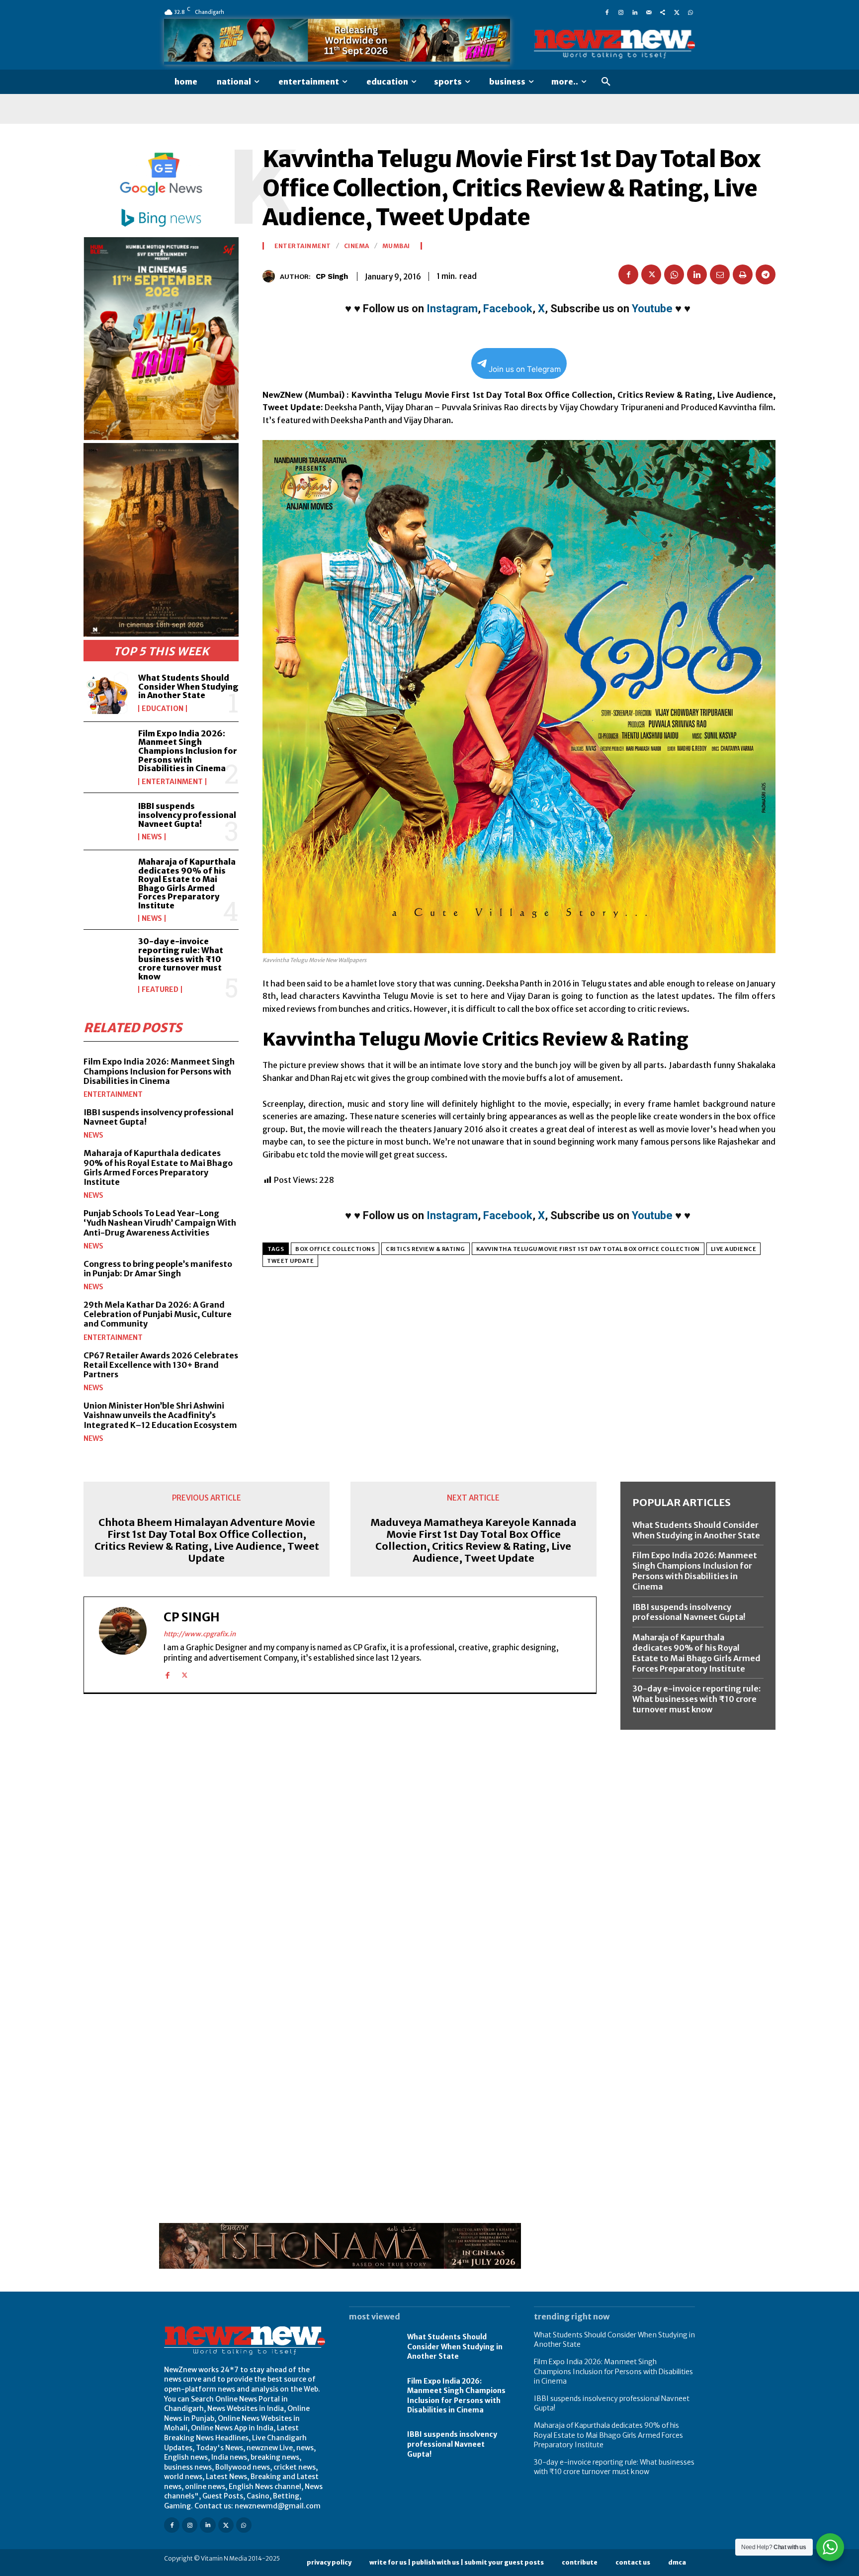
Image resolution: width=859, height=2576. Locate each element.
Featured (160, 989)
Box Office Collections (335, 1249)
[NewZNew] (614, 44)
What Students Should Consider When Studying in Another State (188, 686)
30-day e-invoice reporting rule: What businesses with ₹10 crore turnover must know (181, 959)
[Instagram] (621, 12)
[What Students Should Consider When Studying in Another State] (107, 693)
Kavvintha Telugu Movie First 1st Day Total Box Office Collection (588, 1249)
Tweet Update (290, 1261)
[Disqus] (340, 1838)
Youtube (652, 309)
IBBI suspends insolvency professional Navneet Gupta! (187, 815)
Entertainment (172, 782)
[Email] (720, 274)
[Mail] (649, 12)
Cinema (357, 246)
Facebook (508, 309)
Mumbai (396, 246)
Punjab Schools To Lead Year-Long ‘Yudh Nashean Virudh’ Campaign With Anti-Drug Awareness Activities (160, 1223)
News (152, 837)
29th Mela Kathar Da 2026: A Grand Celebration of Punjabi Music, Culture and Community (158, 1314)
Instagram (452, 309)
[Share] (663, 12)
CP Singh (332, 276)
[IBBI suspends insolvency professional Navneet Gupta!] (107, 821)
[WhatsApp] (690, 12)
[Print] (743, 274)
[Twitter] (677, 12)
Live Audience (734, 1249)
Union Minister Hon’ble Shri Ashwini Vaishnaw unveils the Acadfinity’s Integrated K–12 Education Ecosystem (160, 1415)
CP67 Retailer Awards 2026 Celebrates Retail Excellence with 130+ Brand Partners (161, 1365)
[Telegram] (766, 274)
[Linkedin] (635, 12)
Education (163, 709)
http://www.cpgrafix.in (200, 1634)
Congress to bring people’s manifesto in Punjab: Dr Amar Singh (158, 1269)
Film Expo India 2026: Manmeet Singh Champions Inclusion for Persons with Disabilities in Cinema (188, 751)
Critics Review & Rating (426, 1249)
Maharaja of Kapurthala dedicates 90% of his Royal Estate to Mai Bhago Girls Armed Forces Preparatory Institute (187, 884)
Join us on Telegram (525, 369)
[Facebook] (607, 12)
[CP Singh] (271, 276)
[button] (606, 82)
